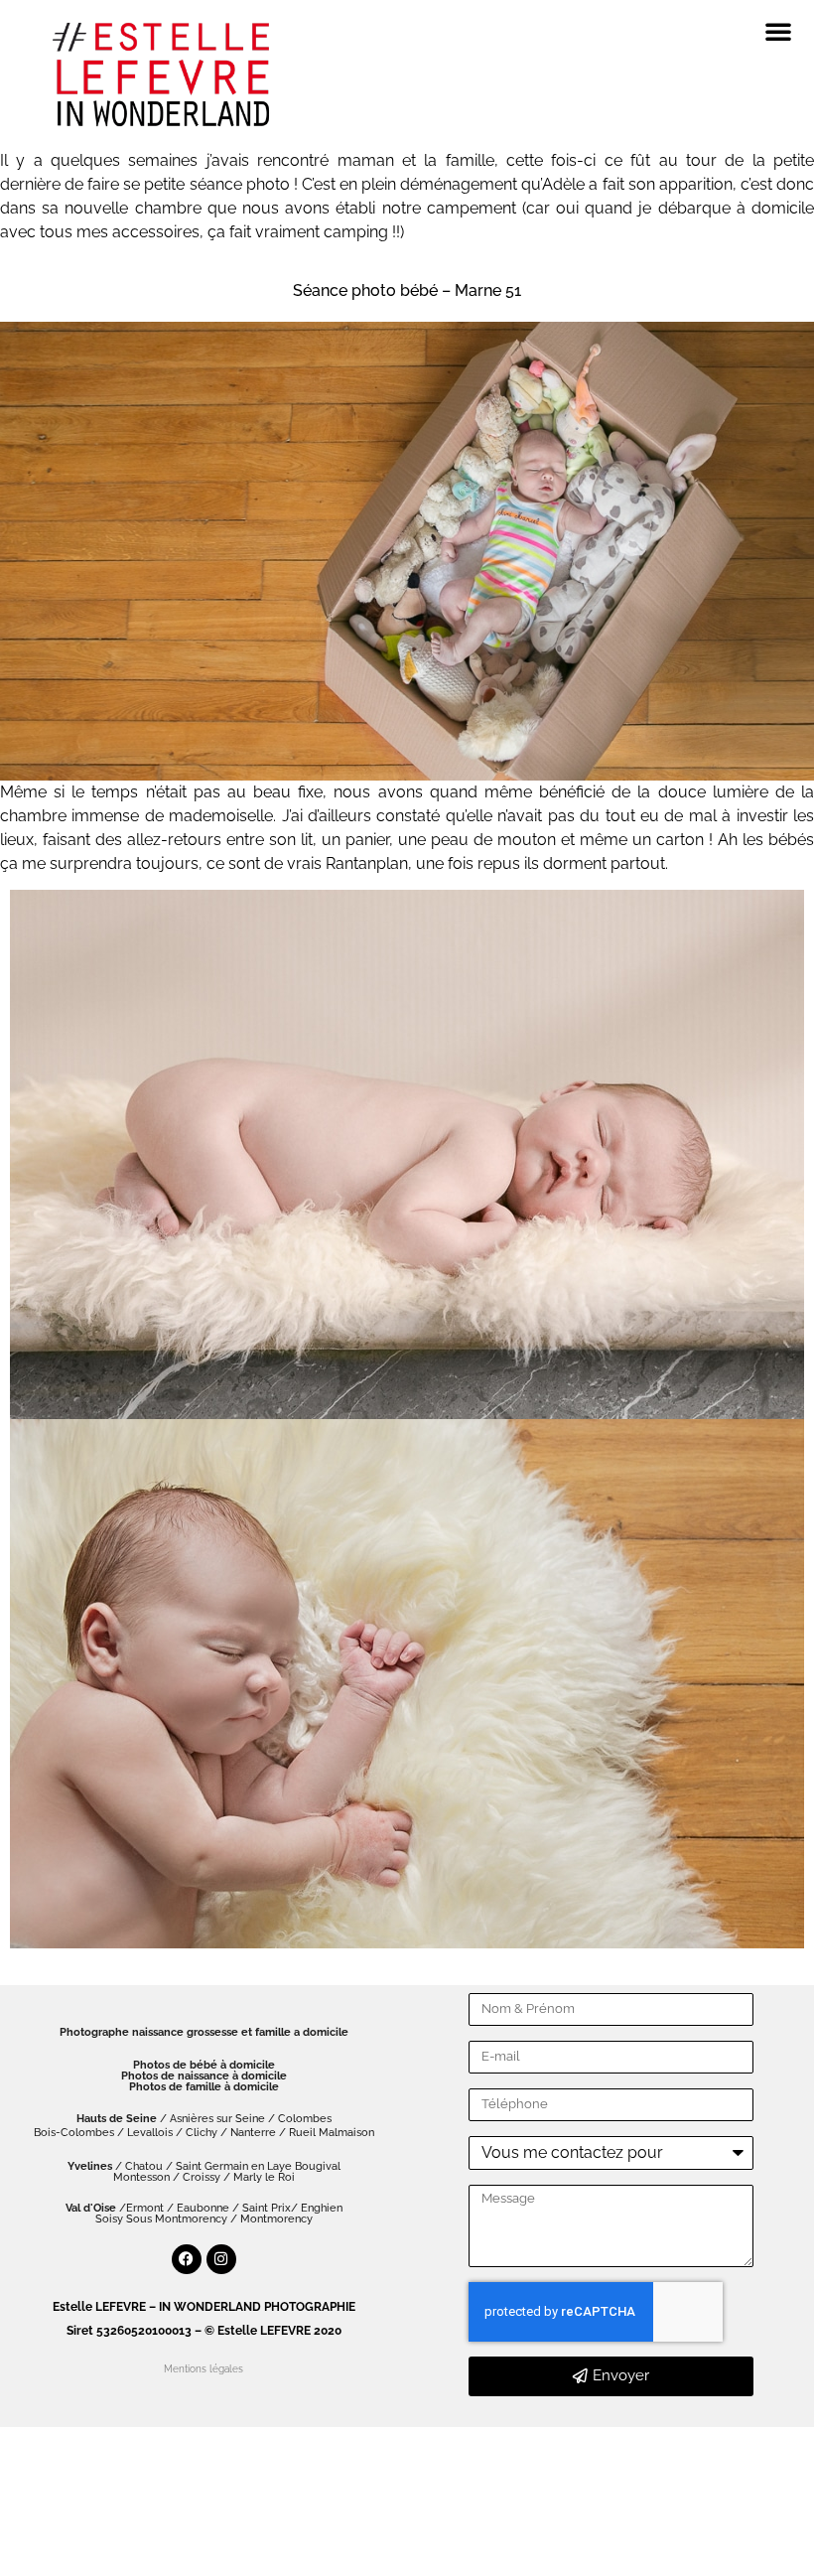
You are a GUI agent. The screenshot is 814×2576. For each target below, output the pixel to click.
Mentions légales (203, 2369)
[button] (778, 31)
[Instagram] (221, 2259)
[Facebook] (187, 2259)
